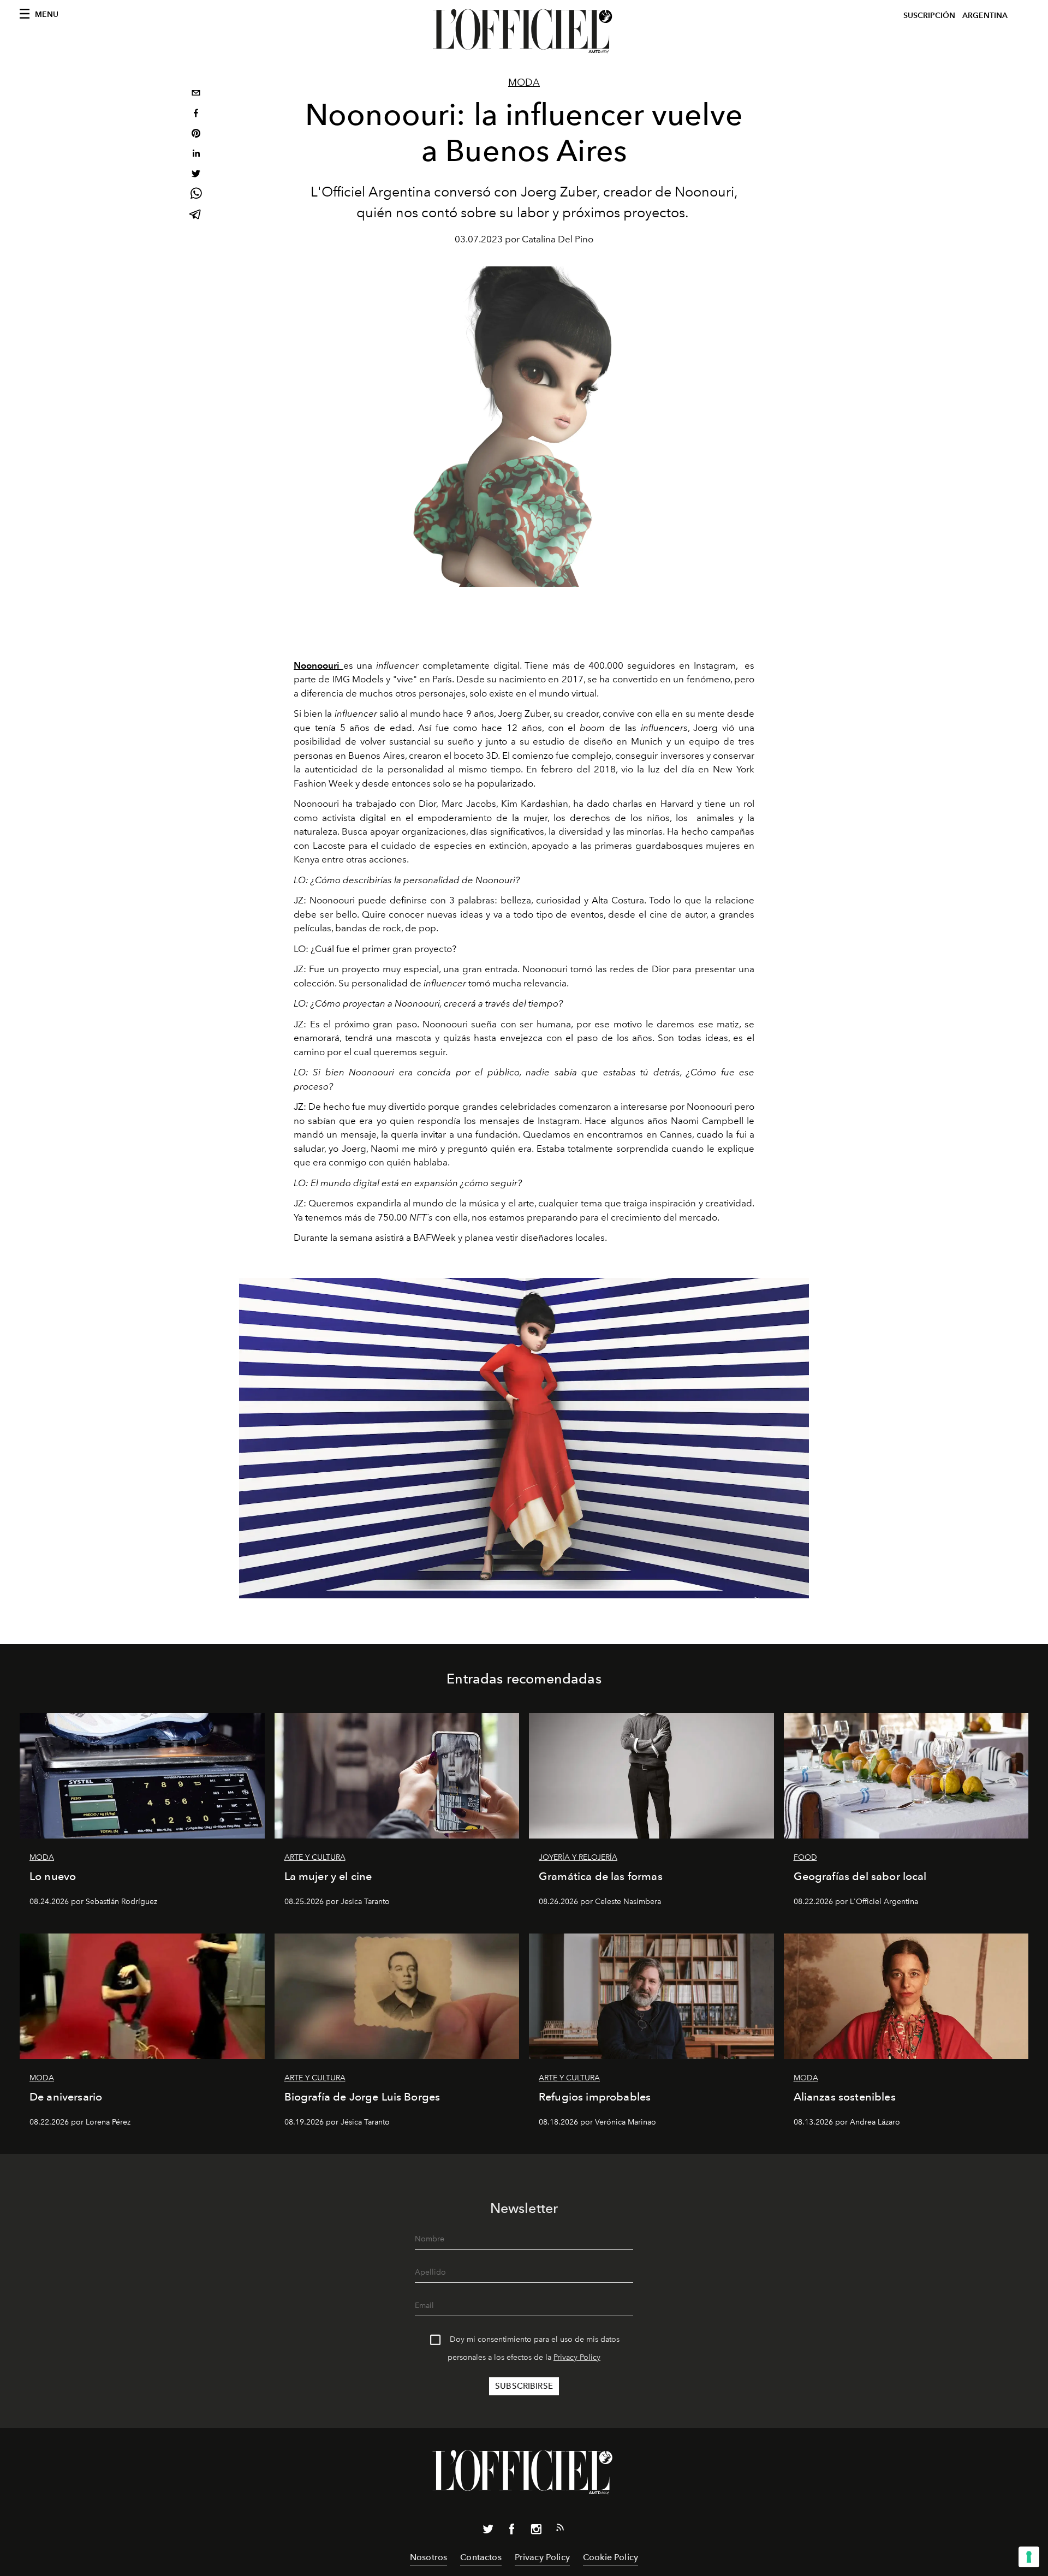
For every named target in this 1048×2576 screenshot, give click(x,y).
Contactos (481, 2557)
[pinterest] (196, 135)
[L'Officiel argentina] (524, 31)
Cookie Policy (611, 2557)
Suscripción (929, 16)
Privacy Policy (577, 2357)
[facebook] (196, 114)
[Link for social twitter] (488, 2531)
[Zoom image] (524, 1438)
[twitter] (196, 175)
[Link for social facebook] (512, 2531)
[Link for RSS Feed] (560, 2530)
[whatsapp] (196, 195)
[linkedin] (196, 155)
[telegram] (196, 215)
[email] (196, 94)
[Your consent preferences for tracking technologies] (1029, 2557)
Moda (524, 82)
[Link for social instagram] (536, 2531)
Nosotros (428, 2557)
